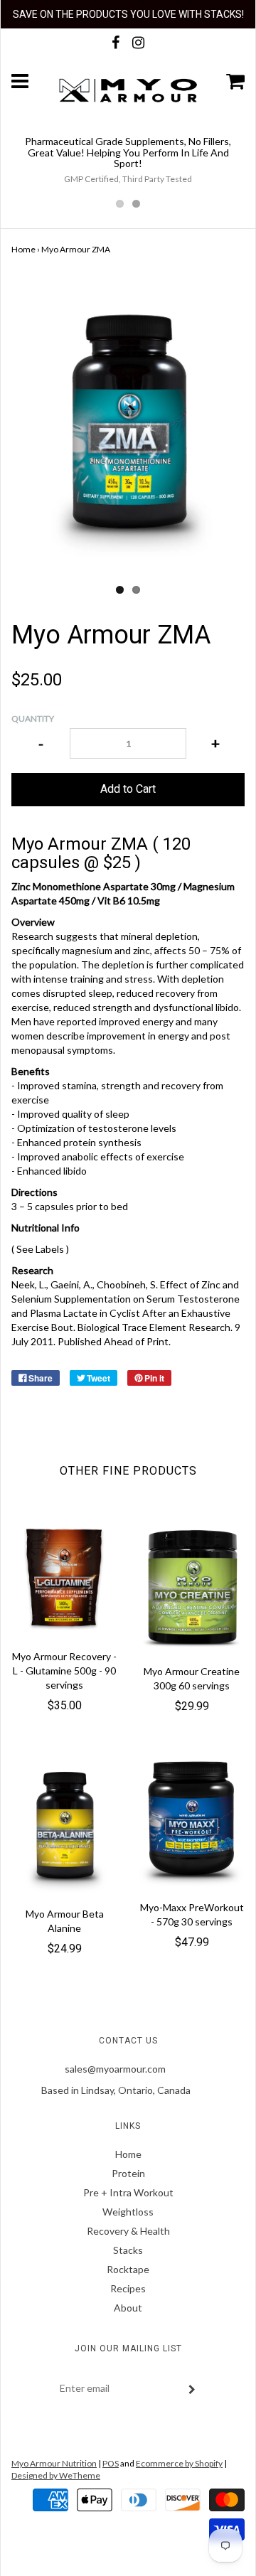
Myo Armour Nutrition (54, 2463)
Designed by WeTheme (56, 2475)
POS (111, 2463)
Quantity (33, 718)
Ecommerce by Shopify (179, 2463)
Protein (128, 2173)
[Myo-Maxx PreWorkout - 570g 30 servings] (192, 1821)
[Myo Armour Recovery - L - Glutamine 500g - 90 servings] (64, 1580)
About (128, 2308)
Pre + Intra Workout (128, 2192)
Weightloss (128, 2212)
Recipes (128, 2288)
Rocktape (128, 2269)
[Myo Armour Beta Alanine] (64, 1824)
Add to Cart (128, 789)
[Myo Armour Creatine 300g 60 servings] (192, 1587)
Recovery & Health (128, 2231)
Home (23, 249)
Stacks (128, 2250)
